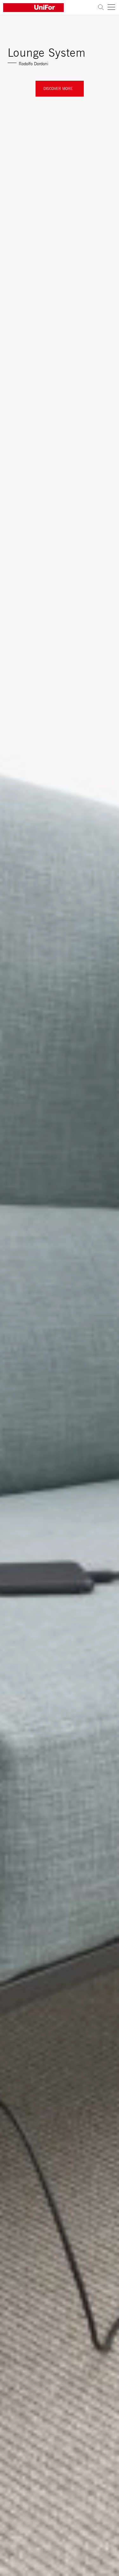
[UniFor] (49, 8)
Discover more (58, 88)
